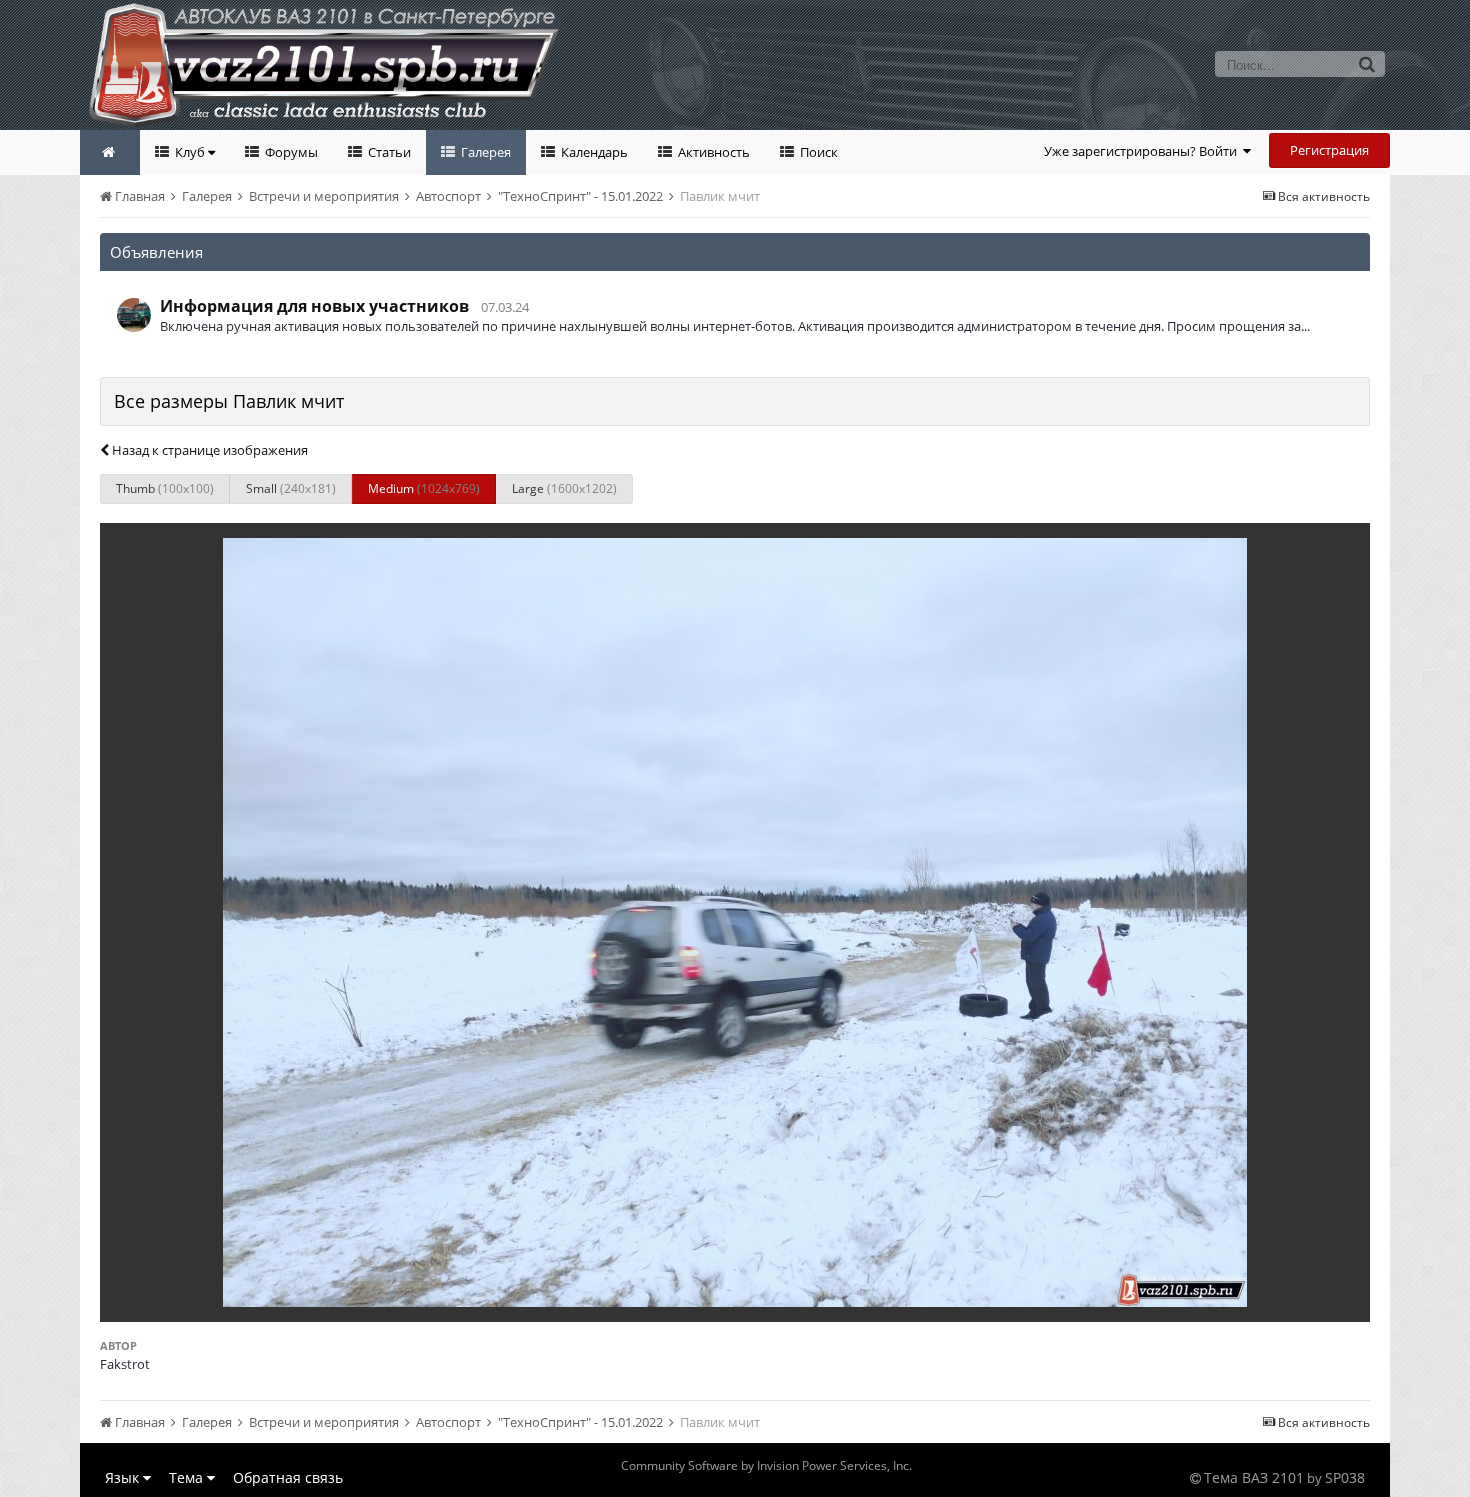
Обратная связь (288, 1477)
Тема (188, 1477)
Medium (424, 488)
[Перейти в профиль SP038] (134, 315)
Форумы (290, 152)
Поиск (817, 152)
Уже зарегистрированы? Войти (1143, 151)
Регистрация (1329, 150)
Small (291, 488)
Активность (712, 152)
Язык (124, 1477)
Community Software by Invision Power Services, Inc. (766, 1465)
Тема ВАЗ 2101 (1254, 1477)
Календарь (593, 152)
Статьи (388, 152)
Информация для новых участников (314, 306)
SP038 (1345, 1477)
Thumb (165, 488)
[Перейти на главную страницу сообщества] (110, 152)
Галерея (484, 152)
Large (564, 488)
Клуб (190, 152)
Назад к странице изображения (208, 450)
